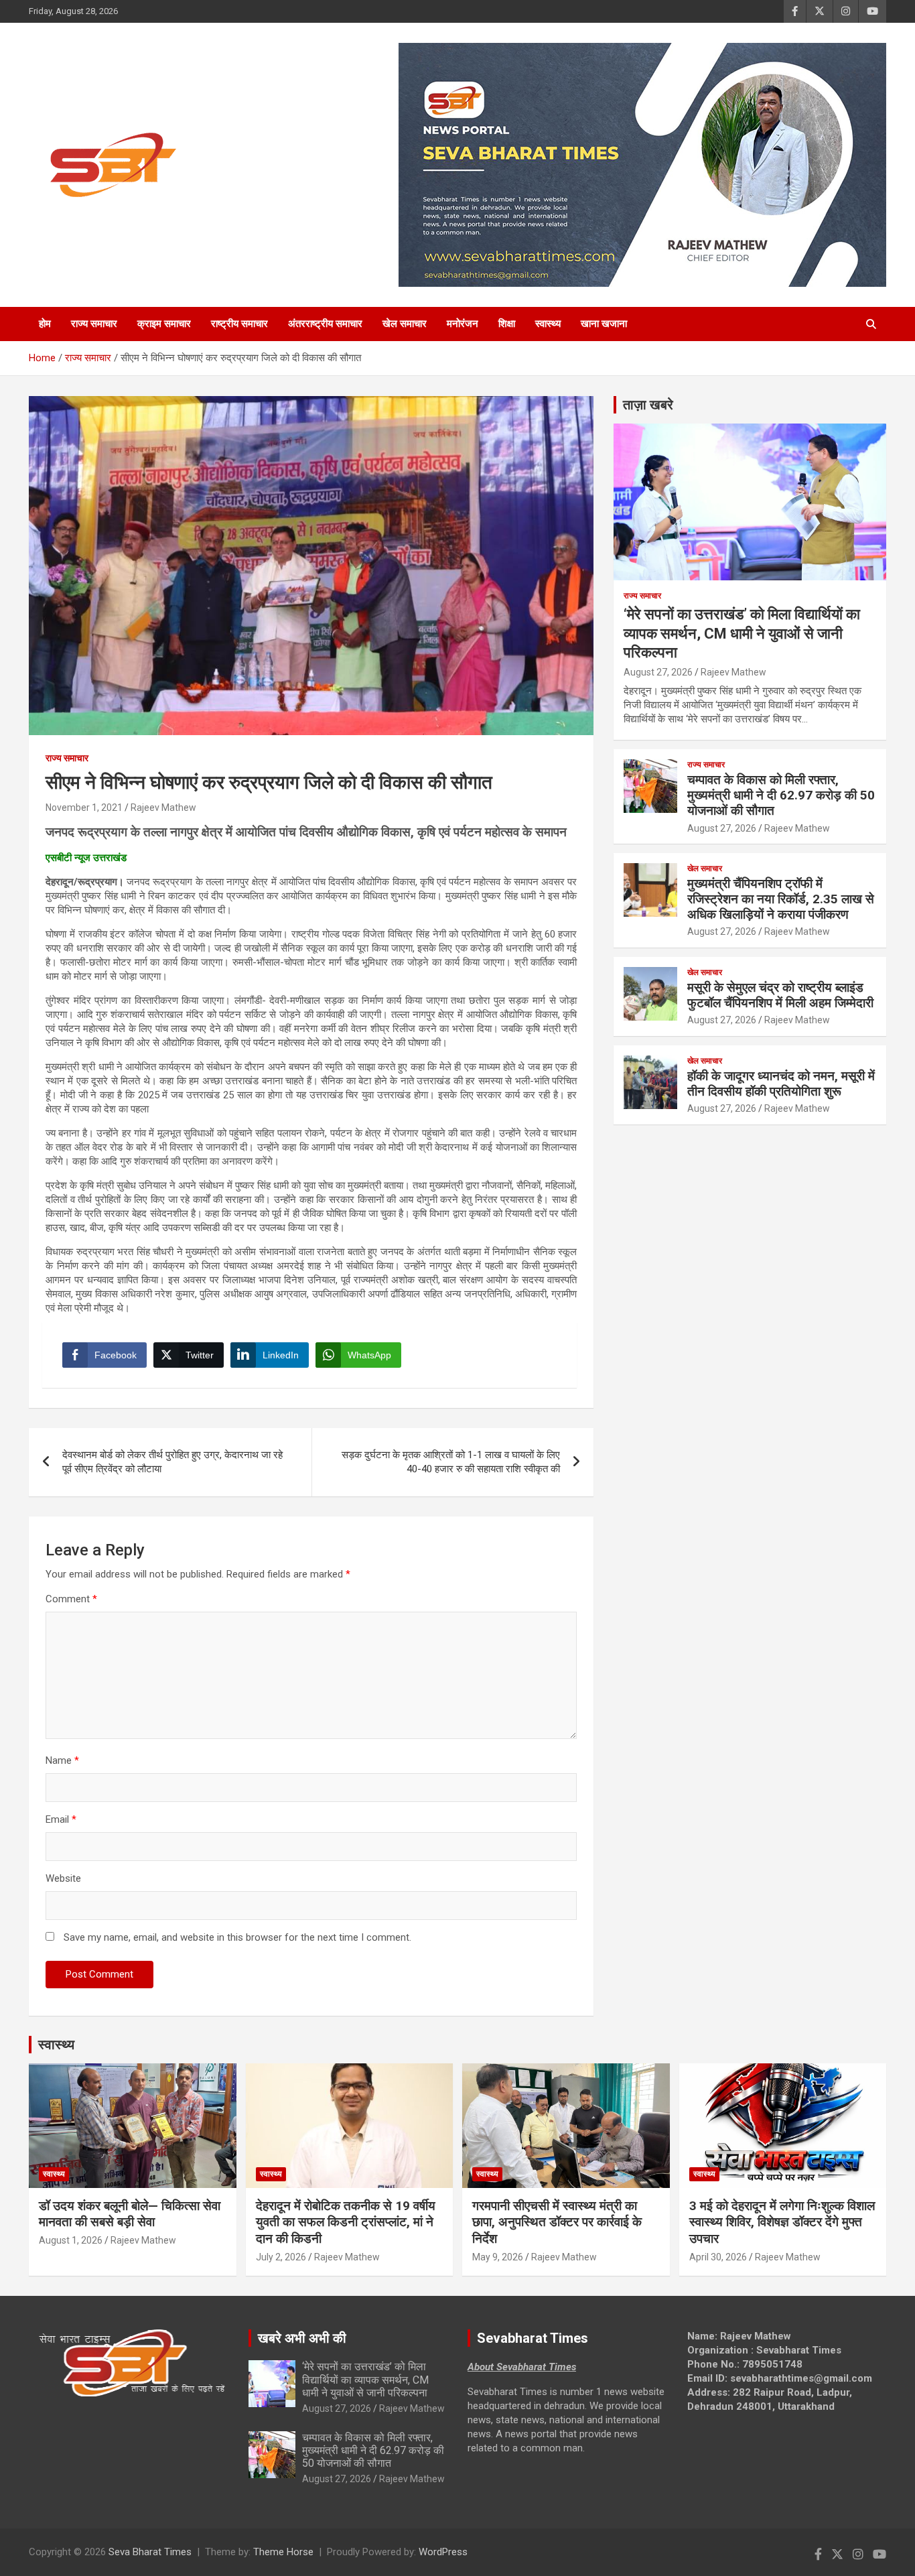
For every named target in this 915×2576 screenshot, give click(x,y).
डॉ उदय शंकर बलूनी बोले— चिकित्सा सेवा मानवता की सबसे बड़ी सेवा (130, 2214)
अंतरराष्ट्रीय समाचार (325, 324)
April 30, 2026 (718, 2257)
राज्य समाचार (94, 324)
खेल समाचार (405, 324)
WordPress (443, 2552)
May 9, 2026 (498, 2257)
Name (62, 1760)
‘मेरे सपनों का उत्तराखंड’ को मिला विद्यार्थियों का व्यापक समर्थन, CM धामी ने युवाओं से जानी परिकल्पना (742, 633)
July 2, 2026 (281, 2257)
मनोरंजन (463, 324)
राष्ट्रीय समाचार (239, 324)
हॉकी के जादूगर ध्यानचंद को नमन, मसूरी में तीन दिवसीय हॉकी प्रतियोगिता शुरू (781, 1084)
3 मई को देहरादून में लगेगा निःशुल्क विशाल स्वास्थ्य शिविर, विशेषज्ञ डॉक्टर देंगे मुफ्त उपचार (782, 2222)
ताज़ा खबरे (648, 405)
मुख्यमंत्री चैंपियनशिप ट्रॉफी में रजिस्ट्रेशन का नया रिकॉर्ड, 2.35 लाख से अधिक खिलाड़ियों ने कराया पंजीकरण (781, 899)
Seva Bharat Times (150, 2552)
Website (63, 1878)
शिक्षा (507, 324)
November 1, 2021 (84, 808)
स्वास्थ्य (548, 324)
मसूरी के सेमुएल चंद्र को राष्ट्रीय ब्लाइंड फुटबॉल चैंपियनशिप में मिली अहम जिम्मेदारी (780, 995)
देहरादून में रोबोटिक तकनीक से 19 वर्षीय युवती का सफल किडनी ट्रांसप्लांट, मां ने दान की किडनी (346, 2222)
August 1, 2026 (71, 2240)
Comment (71, 1599)
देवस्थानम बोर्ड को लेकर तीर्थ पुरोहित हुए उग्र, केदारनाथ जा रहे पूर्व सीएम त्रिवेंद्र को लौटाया (172, 1462)
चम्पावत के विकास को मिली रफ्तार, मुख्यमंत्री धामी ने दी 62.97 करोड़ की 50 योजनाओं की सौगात (781, 795)
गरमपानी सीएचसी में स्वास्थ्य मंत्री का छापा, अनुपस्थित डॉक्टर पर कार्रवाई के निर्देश (557, 2222)
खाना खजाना (604, 324)
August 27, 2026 (658, 672)
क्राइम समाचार (164, 324)
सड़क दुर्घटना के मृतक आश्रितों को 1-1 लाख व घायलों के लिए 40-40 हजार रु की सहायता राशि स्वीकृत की (451, 1462)
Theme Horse (283, 2552)
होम (45, 324)
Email (61, 1819)
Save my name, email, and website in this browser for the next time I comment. (237, 1937)
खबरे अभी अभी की (302, 2338)
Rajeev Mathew (163, 808)
